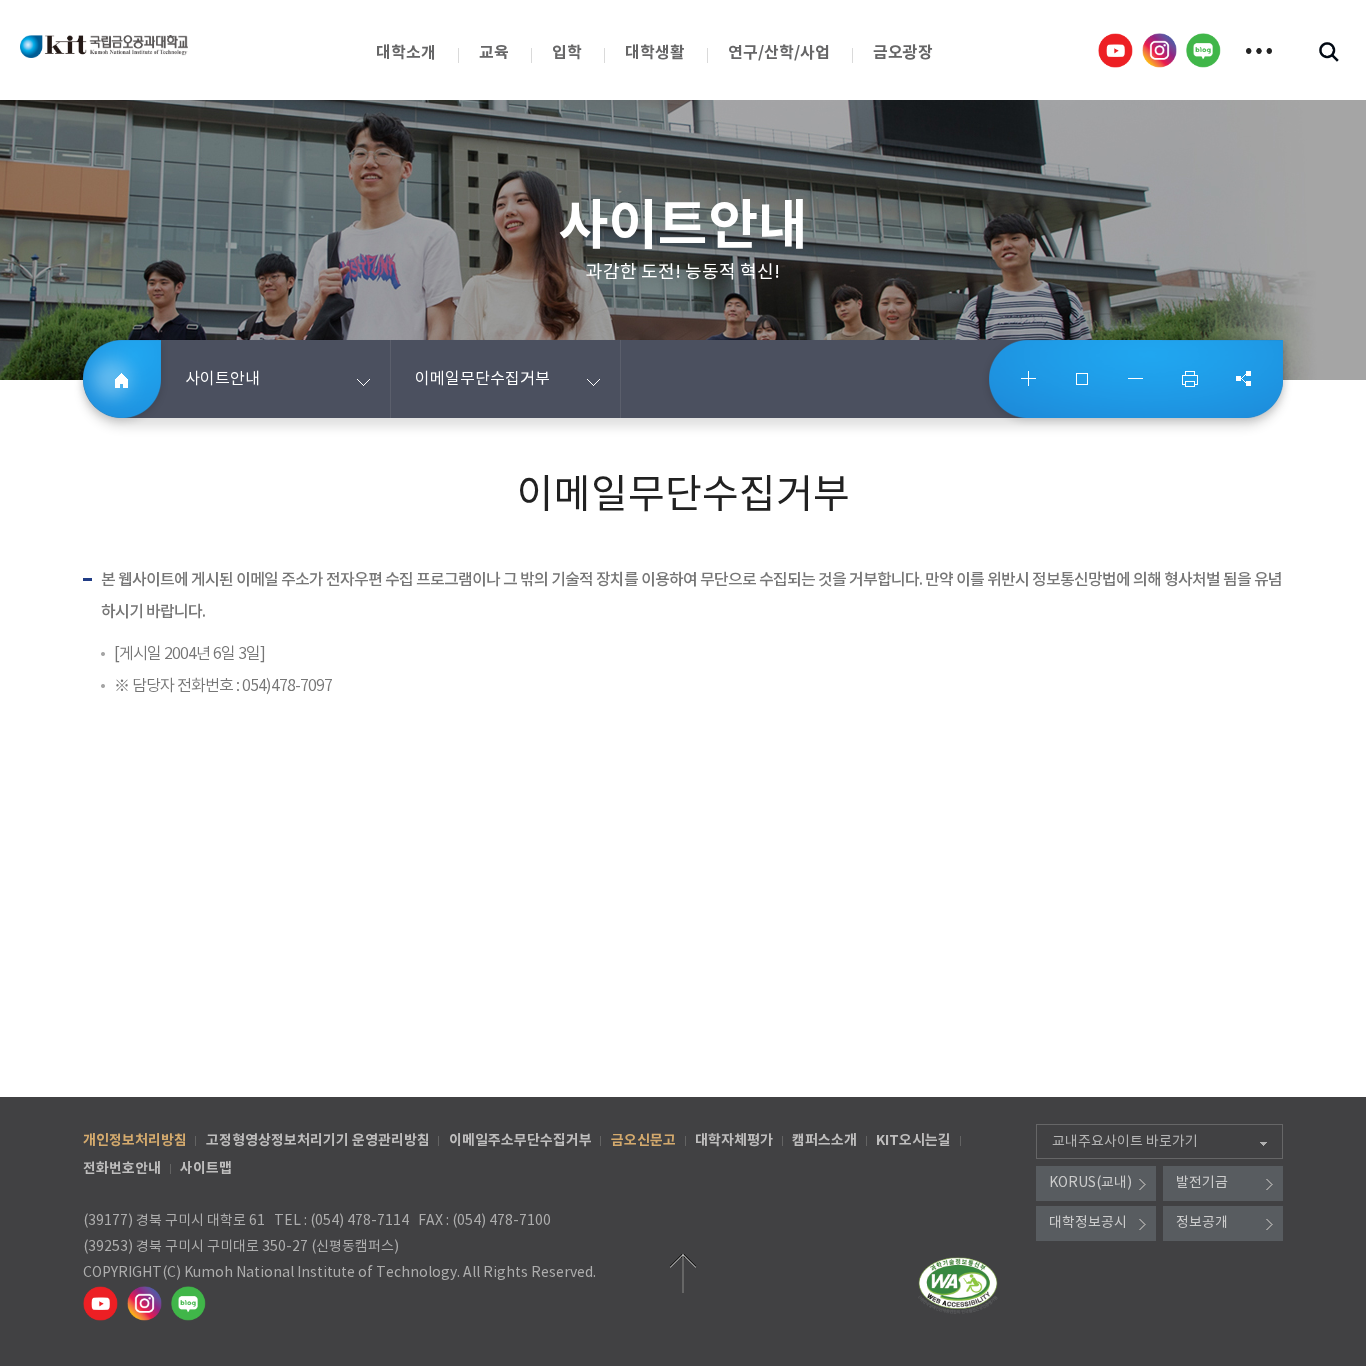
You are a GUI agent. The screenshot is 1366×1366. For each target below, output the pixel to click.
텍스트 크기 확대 (1029, 379)
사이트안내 (222, 379)
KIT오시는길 (913, 1140)
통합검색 (1328, 51)
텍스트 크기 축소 (1136, 379)
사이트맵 (206, 1168)
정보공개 (1202, 1223)
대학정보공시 (1088, 1223)
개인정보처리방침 (135, 1140)
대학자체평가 (734, 1140)
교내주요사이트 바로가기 (1125, 1142)
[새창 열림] (1117, 50)
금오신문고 (643, 1140)
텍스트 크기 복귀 (1083, 379)
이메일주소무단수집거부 (520, 1140)
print (1190, 379)
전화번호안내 (122, 1168)
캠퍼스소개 (824, 1140)
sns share (1243, 379)
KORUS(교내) (1090, 1183)
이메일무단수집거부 (482, 379)
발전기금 (1202, 1183)
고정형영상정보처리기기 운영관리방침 (318, 1140)
